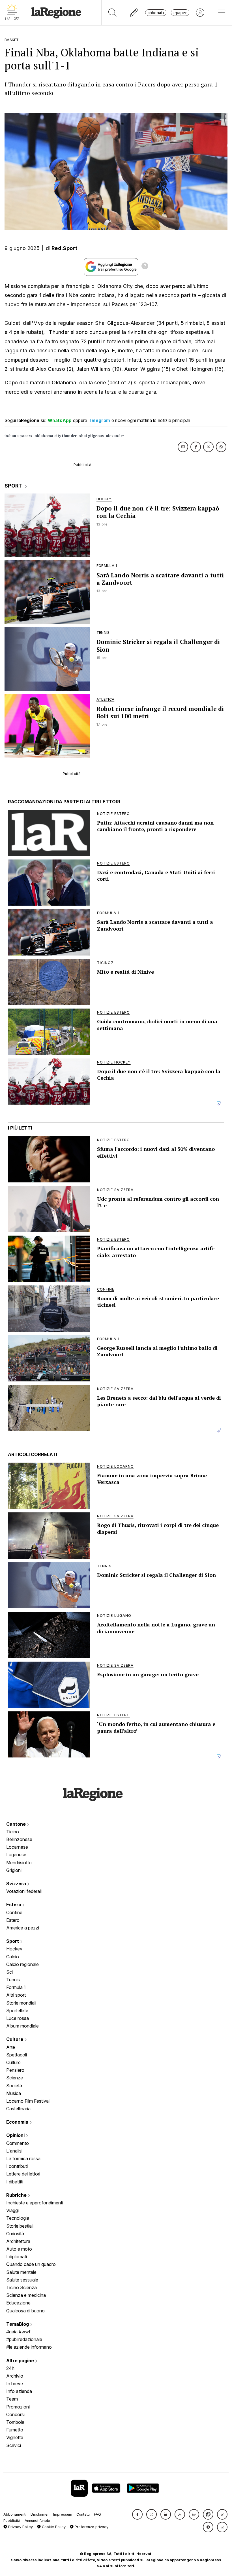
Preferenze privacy (91, 2527)
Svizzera (17, 1884)
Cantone (17, 1824)
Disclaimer (40, 2514)
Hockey (14, 1949)
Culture (15, 2039)
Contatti (83, 2514)
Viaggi (12, 2210)
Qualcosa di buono (25, 2311)
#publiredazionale (24, 2339)
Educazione (18, 2303)
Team (12, 2399)
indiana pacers (18, 436)
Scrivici (14, 2445)
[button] (137, 2514)
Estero (14, 1905)
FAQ (97, 2514)
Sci (9, 1972)
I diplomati (17, 2257)
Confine (14, 1912)
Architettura (18, 2241)
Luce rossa (18, 2018)
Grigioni (14, 1870)
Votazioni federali (24, 1891)
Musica (14, 2093)
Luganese (16, 1855)
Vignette (15, 2437)
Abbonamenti (15, 2514)
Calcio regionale (22, 1964)
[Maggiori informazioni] (145, 267)
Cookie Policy (53, 2527)
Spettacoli (17, 2055)
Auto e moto (19, 2249)
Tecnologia (18, 2218)
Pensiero (15, 2070)
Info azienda (19, 2391)
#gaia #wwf (18, 2332)
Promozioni (18, 2407)
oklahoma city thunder (56, 436)
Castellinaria (18, 2109)
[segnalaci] (134, 13)
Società (14, 2086)
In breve (15, 2384)
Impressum (63, 2514)
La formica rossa (23, 2158)
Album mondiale (22, 2026)
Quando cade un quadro (31, 2264)
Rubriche (17, 2195)
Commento (18, 2143)
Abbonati (156, 13)
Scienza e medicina (26, 2295)
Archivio (15, 2376)
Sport (13, 1941)
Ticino (13, 1832)
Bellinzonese (19, 1839)
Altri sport (16, 1995)
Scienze (15, 2078)
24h (10, 2368)
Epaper (180, 13)
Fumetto (15, 2430)
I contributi (17, 2166)
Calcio (13, 1957)
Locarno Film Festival (28, 2101)
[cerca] (112, 13)
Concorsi (15, 2414)
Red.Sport (64, 248)
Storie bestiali (20, 2226)
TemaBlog (18, 2324)
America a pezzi (23, 1928)
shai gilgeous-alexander (102, 436)
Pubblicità (12, 2521)
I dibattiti (15, 2182)
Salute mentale (21, 2272)
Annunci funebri (38, 2521)
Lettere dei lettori (23, 2174)
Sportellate (17, 2011)
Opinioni (16, 2135)
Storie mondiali (21, 2003)
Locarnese (17, 1847)
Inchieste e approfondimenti (35, 2203)
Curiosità (15, 2234)
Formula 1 (16, 1987)
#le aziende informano (29, 2347)
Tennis (13, 1980)
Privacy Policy (20, 2527)
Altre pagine (21, 2361)
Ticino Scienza (22, 2287)
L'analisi (14, 2151)
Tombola (15, 2422)
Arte (11, 2047)
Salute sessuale (22, 2280)
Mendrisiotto (19, 1863)
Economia (18, 2122)
